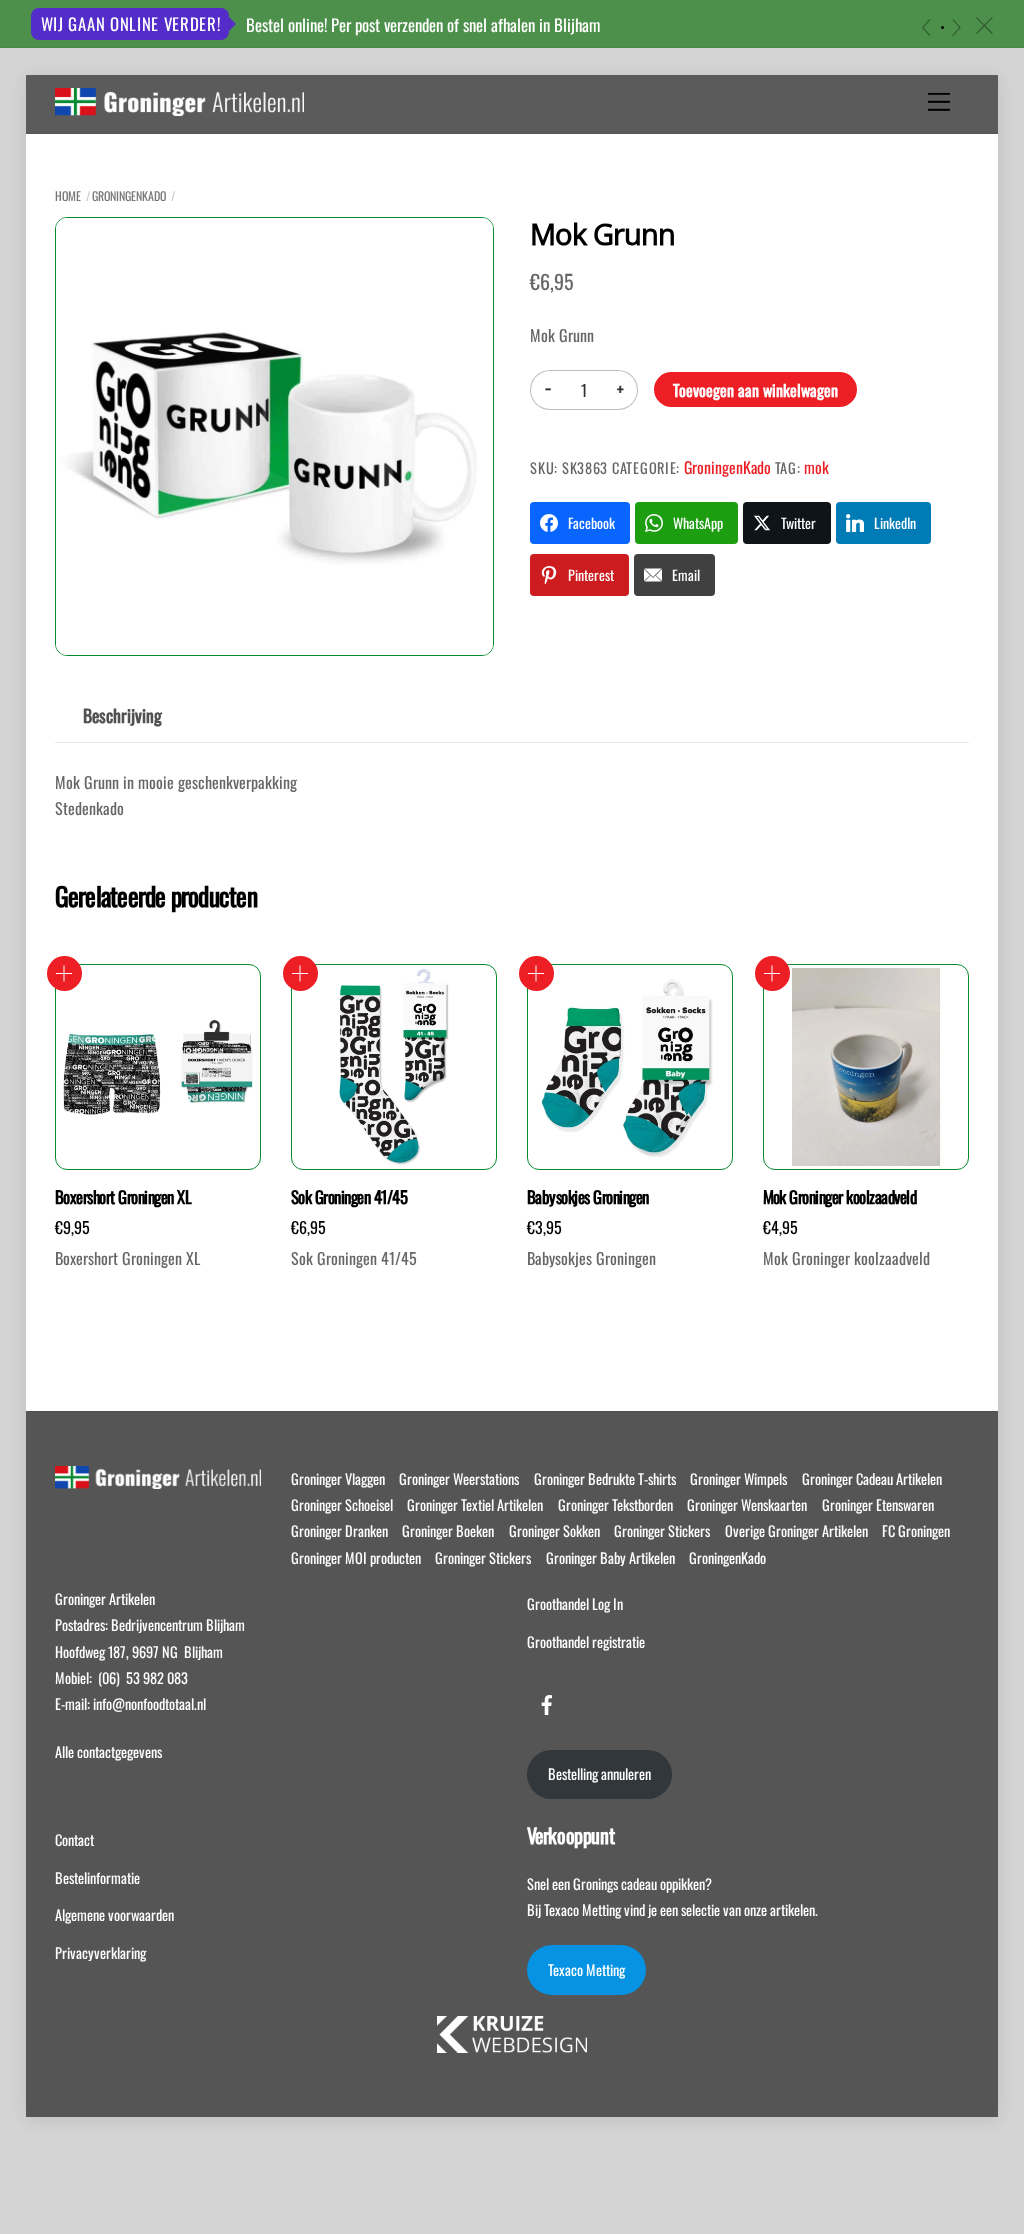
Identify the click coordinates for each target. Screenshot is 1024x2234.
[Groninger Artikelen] (179, 105)
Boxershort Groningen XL (123, 1197)
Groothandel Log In (575, 1603)
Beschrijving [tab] (122, 715)
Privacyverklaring (100, 1952)
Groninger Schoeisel (342, 1504)
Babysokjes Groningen (588, 1197)
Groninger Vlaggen (338, 1478)
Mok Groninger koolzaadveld (840, 1197)
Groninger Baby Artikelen (610, 1557)
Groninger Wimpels (738, 1478)
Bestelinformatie (97, 1877)
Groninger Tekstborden (615, 1504)
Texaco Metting (586, 1969)
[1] (942, 27)
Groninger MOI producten (356, 1557)
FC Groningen (916, 1530)
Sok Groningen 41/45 (349, 1197)
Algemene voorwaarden (114, 1914)
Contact (74, 1839)
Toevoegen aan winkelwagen (755, 390)
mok (816, 467)
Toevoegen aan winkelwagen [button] (64, 973)
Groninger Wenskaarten (747, 1504)
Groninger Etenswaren (878, 1504)
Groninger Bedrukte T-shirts (605, 1478)
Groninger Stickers (662, 1530)
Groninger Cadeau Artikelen (872, 1478)
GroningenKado (129, 195)
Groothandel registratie (586, 1641)
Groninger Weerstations (459, 1478)
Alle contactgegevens (108, 1751)
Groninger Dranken (339, 1530)
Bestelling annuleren (599, 1773)
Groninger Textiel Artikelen (475, 1504)
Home (68, 195)
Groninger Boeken (448, 1530)
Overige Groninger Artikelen (796, 1530)
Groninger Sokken (554, 1530)
